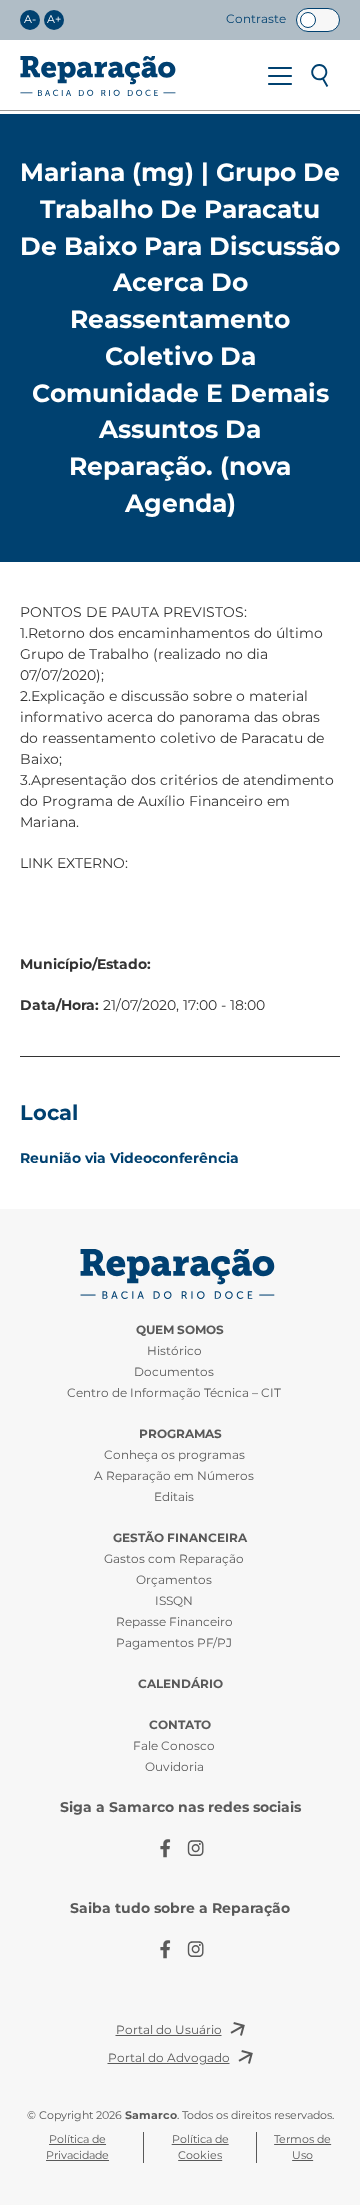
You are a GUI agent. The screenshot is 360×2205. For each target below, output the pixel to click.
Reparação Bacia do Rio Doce (98, 76)
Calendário (180, 1683)
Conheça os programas (174, 1454)
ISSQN (174, 1600)
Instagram (195, 1848)
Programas (180, 1433)
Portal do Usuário (169, 2029)
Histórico (174, 1350)
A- (30, 19)
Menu (280, 76)
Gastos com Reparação (174, 1558)
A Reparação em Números (174, 1475)
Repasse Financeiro (174, 1621)
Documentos (174, 1371)
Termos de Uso (302, 2147)
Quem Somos (180, 1329)
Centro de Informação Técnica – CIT (174, 1392)
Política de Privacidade (77, 2147)
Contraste (256, 18)
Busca (320, 76)
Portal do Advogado (169, 2057)
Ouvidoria (174, 1766)
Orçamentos (174, 1579)
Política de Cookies (200, 2147)
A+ (54, 19)
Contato (180, 1724)
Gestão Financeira (180, 1537)
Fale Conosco (174, 1745)
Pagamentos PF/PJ (174, 1642)
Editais (174, 1496)
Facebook (165, 1848)
